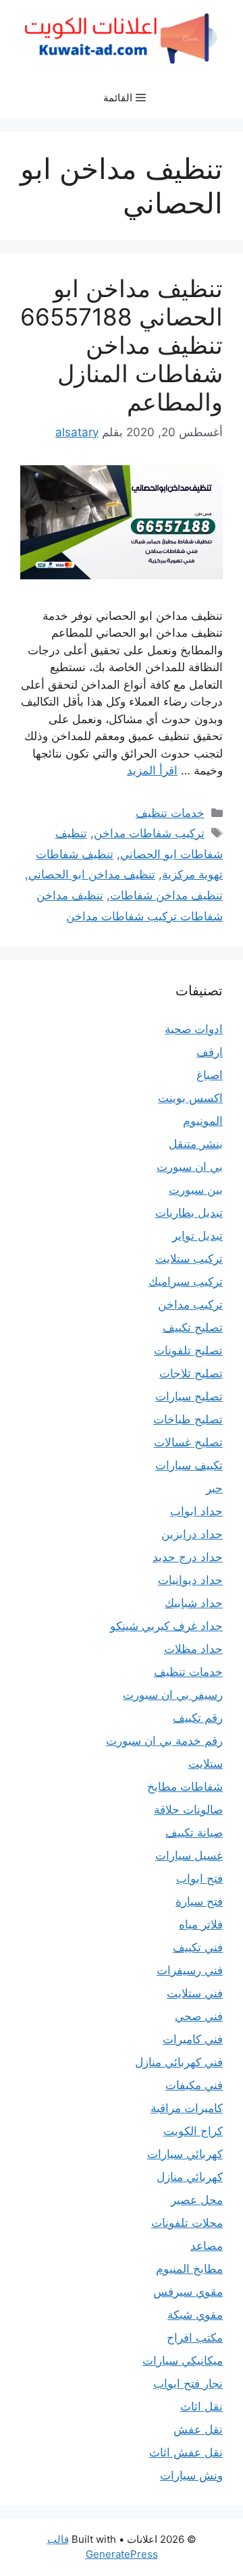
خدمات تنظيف (170, 813)
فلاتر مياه (201, 1924)
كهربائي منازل (190, 2177)
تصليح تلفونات (188, 1350)
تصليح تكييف (193, 1328)
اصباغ (210, 1075)
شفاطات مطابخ (185, 1787)
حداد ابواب (196, 1511)
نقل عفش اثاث (186, 2452)
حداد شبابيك (194, 1603)
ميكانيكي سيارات (183, 2361)
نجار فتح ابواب (188, 2384)
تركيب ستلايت (189, 1259)
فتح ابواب (199, 1878)
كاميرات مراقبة (187, 2108)
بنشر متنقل (196, 1144)
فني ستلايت (195, 1993)
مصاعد (207, 2246)
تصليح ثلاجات (191, 1373)
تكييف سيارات (189, 1465)
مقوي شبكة (195, 2315)
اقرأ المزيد (152, 770)
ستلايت (206, 1764)
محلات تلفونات (187, 2223)
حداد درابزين (192, 1534)
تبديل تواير (197, 1236)
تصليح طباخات (188, 1419)
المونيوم (203, 1121)
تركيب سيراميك (186, 1282)
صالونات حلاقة (188, 1810)
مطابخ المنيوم (189, 2269)
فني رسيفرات (190, 1970)
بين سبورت (196, 1190)
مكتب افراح (195, 2338)
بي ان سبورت (190, 1167)
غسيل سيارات (189, 1856)
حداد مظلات (193, 1649)
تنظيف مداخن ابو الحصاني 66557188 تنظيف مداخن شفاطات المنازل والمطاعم (122, 345)
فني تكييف (198, 1947)
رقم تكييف (198, 1718)
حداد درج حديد (188, 1557)
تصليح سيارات (189, 1396)
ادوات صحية (194, 1029)
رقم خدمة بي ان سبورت (164, 1741)
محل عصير (197, 2200)
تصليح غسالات (188, 1442)
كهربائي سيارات (185, 2154)
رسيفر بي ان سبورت (173, 1695)
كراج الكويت (193, 2131)
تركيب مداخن (190, 1305)
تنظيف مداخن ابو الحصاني (92, 874)
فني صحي (199, 2016)
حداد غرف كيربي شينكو (166, 1626)
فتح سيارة (199, 1901)
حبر (214, 1488)
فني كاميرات (193, 2039)
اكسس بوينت (190, 1098)
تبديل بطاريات (189, 1213)
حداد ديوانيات (190, 1580)
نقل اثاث (201, 2407)
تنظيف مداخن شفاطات (166, 895)
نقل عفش (198, 2429)
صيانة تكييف (194, 1833)
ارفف (210, 1052)
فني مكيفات (194, 2085)
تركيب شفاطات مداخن (149, 833)
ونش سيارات (191, 2475)
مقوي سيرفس (188, 2292)
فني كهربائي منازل (179, 2062)
